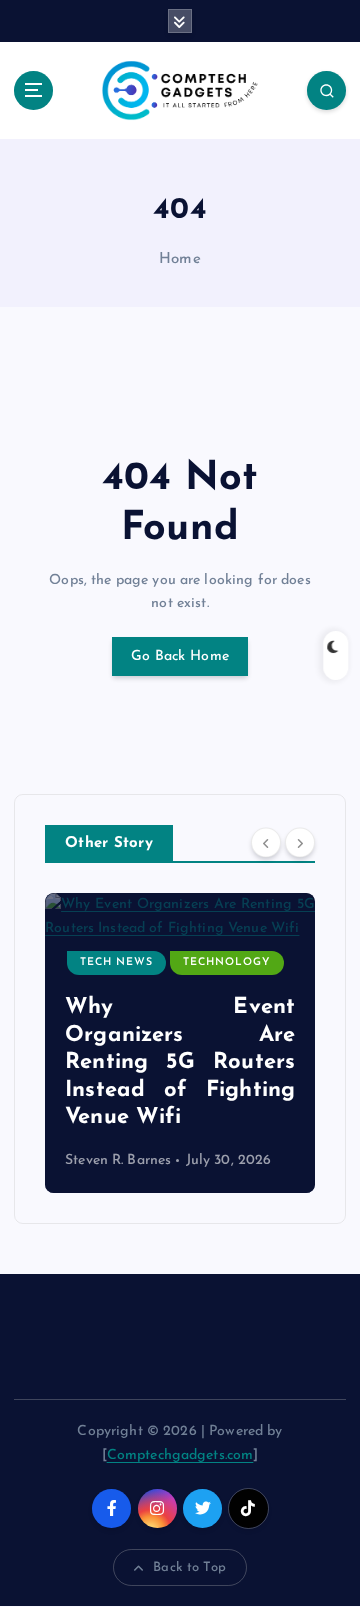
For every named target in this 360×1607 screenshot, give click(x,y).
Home (180, 259)
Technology (226, 962)
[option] (180, 1043)
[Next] (300, 842)
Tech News (116, 962)
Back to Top (189, 1567)
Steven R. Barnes (118, 1160)
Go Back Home (180, 656)
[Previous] (266, 842)
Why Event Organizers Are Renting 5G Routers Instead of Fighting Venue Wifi (180, 1062)
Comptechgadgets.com (180, 1455)
